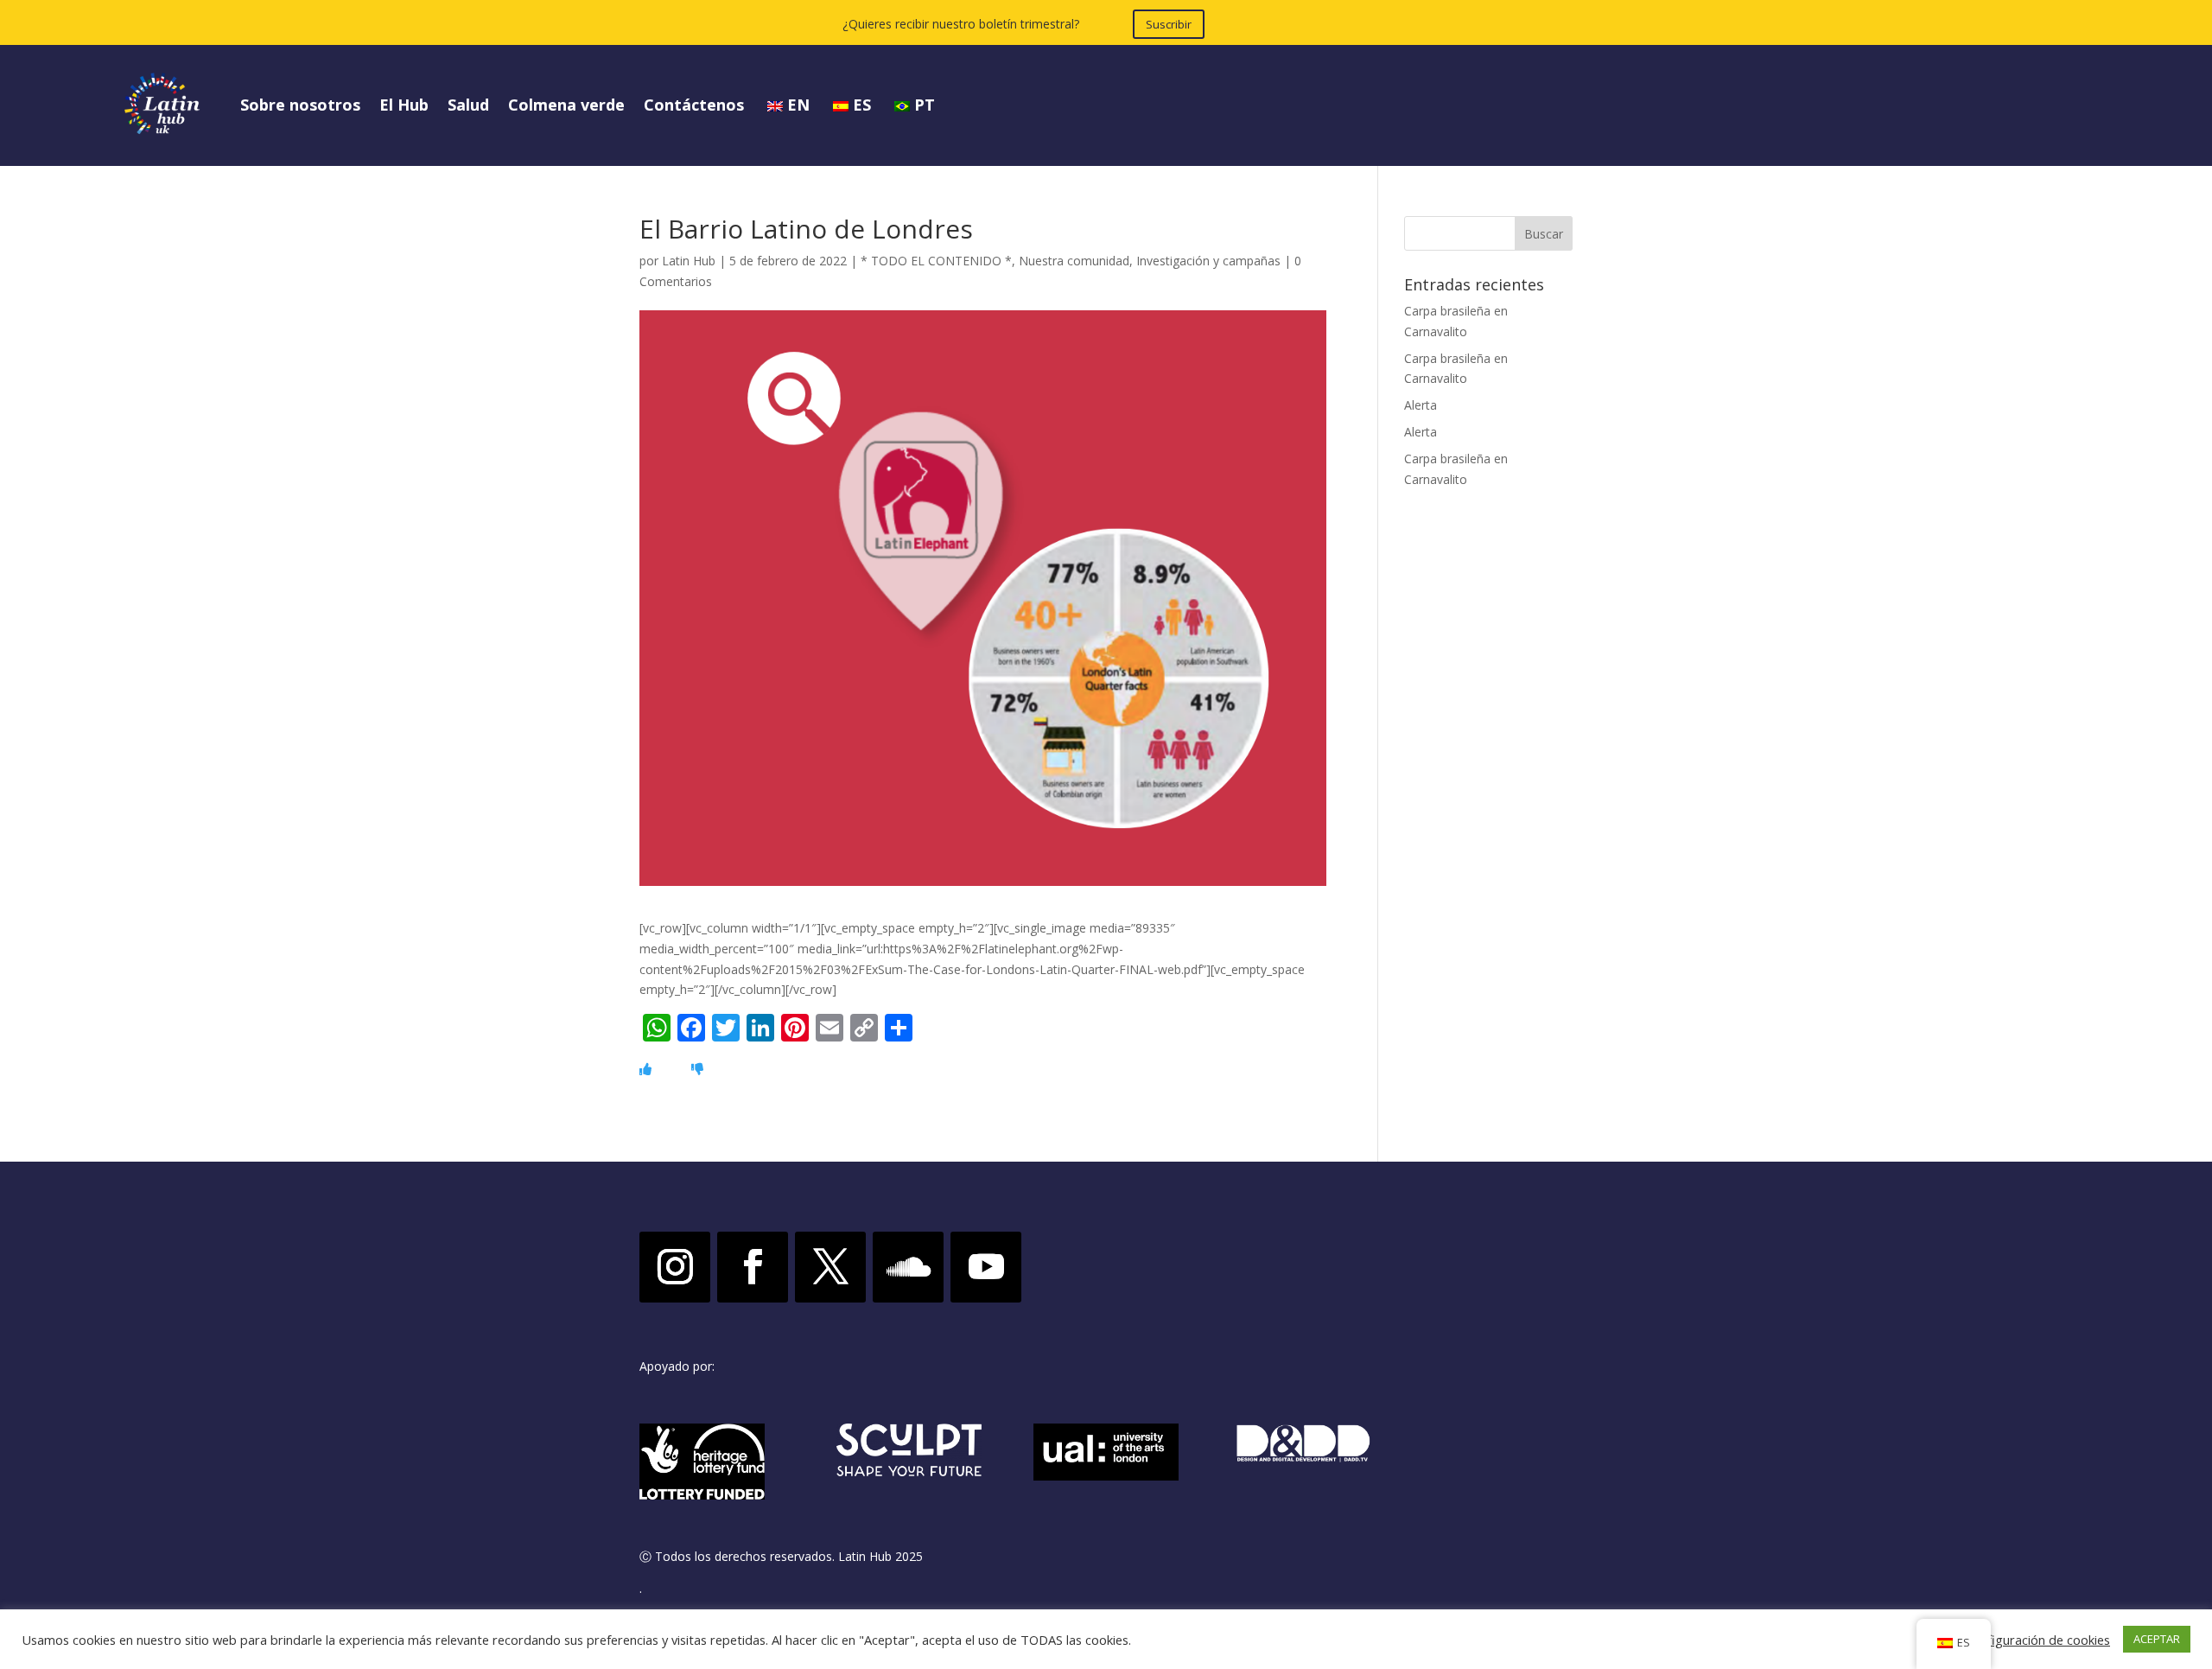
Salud (468, 105)
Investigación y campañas (1208, 261)
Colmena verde (566, 105)
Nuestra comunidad (1074, 261)
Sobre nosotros (300, 105)
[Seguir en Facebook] (753, 1267)
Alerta (1421, 405)
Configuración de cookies (2037, 1640)
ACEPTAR (2157, 1639)
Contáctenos (694, 105)
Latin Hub (689, 261)
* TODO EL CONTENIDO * (936, 261)
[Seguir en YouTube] (986, 1267)
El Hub (404, 105)
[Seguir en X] (830, 1267)
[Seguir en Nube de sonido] (908, 1267)
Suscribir (1169, 24)
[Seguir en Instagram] (675, 1267)
